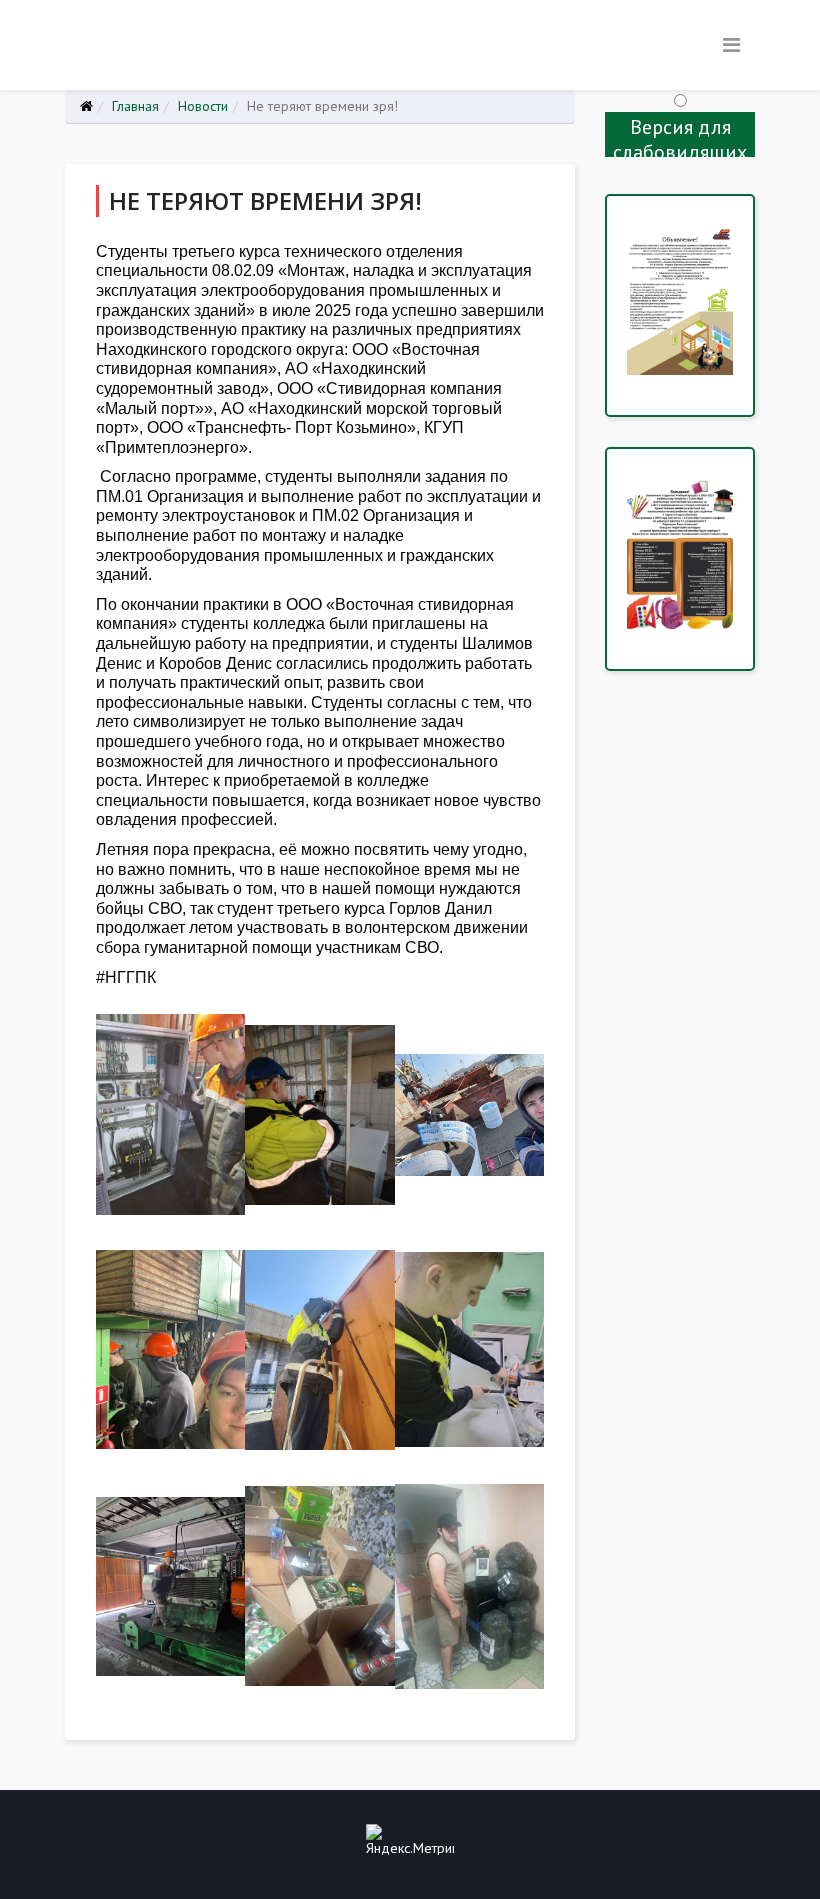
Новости (203, 106)
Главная (135, 106)
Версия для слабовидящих (680, 135)
